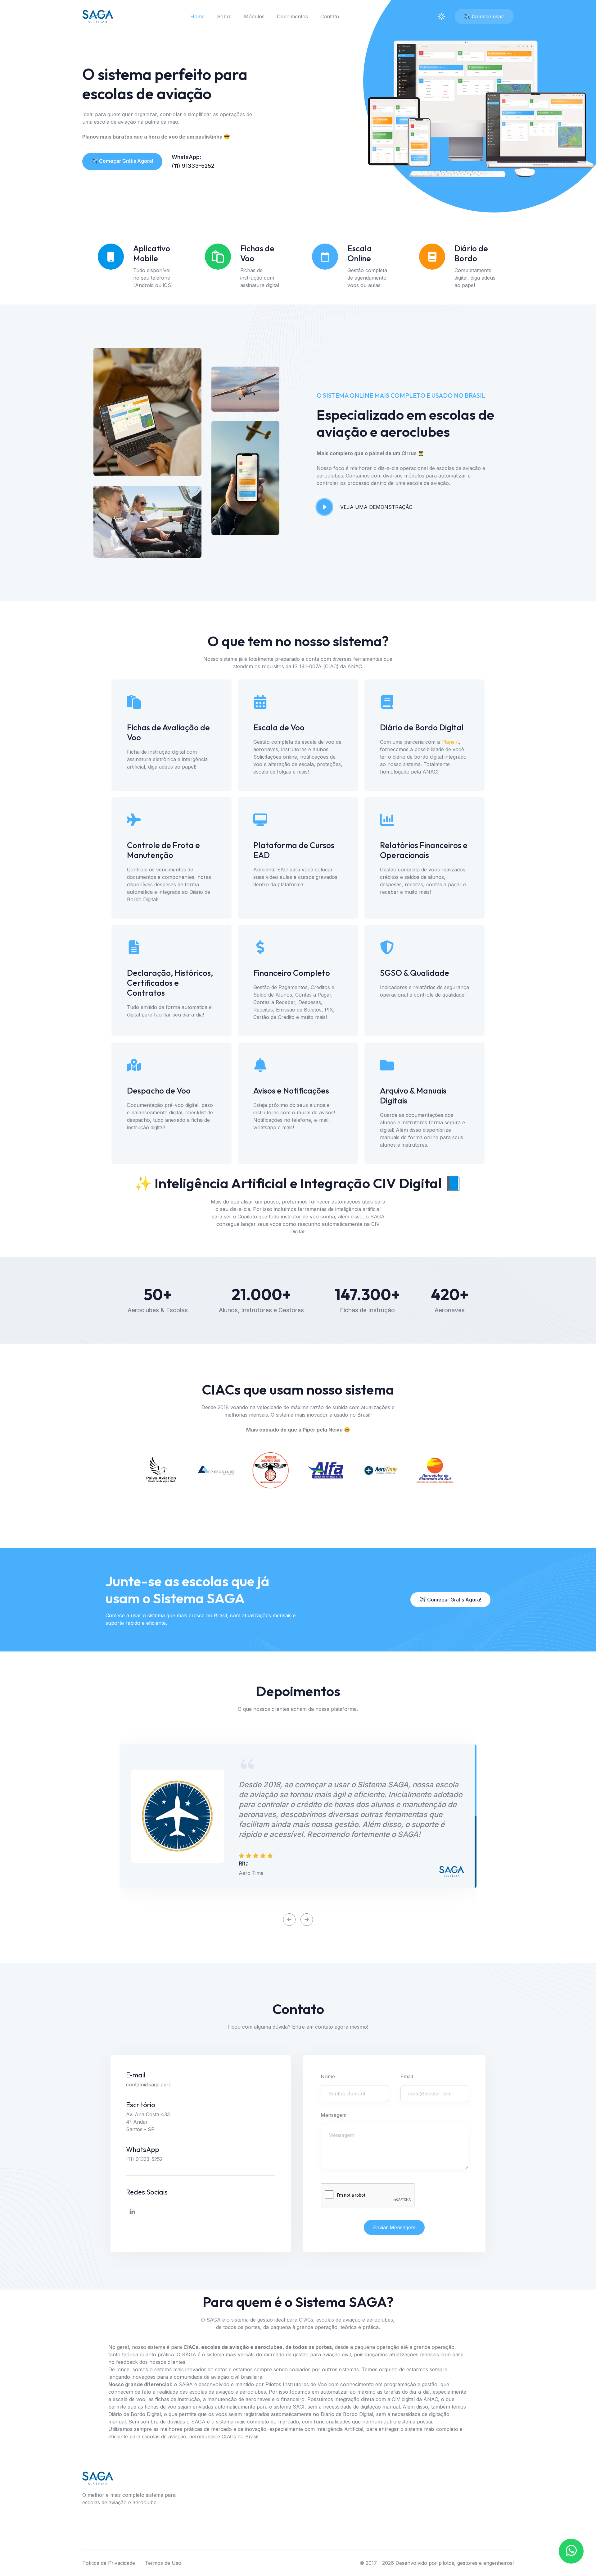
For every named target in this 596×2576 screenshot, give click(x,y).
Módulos (254, 16)
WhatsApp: (186, 157)
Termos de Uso (163, 2563)
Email (407, 2076)
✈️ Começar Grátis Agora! (122, 161)
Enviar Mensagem (394, 2227)
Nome (328, 2076)
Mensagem (334, 2115)
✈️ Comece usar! (484, 16)
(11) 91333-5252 (193, 166)
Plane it (450, 742)
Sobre (224, 16)
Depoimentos (292, 16)
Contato (330, 16)
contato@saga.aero (149, 2085)
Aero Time (251, 1873)
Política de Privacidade (109, 2563)
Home (197, 16)
